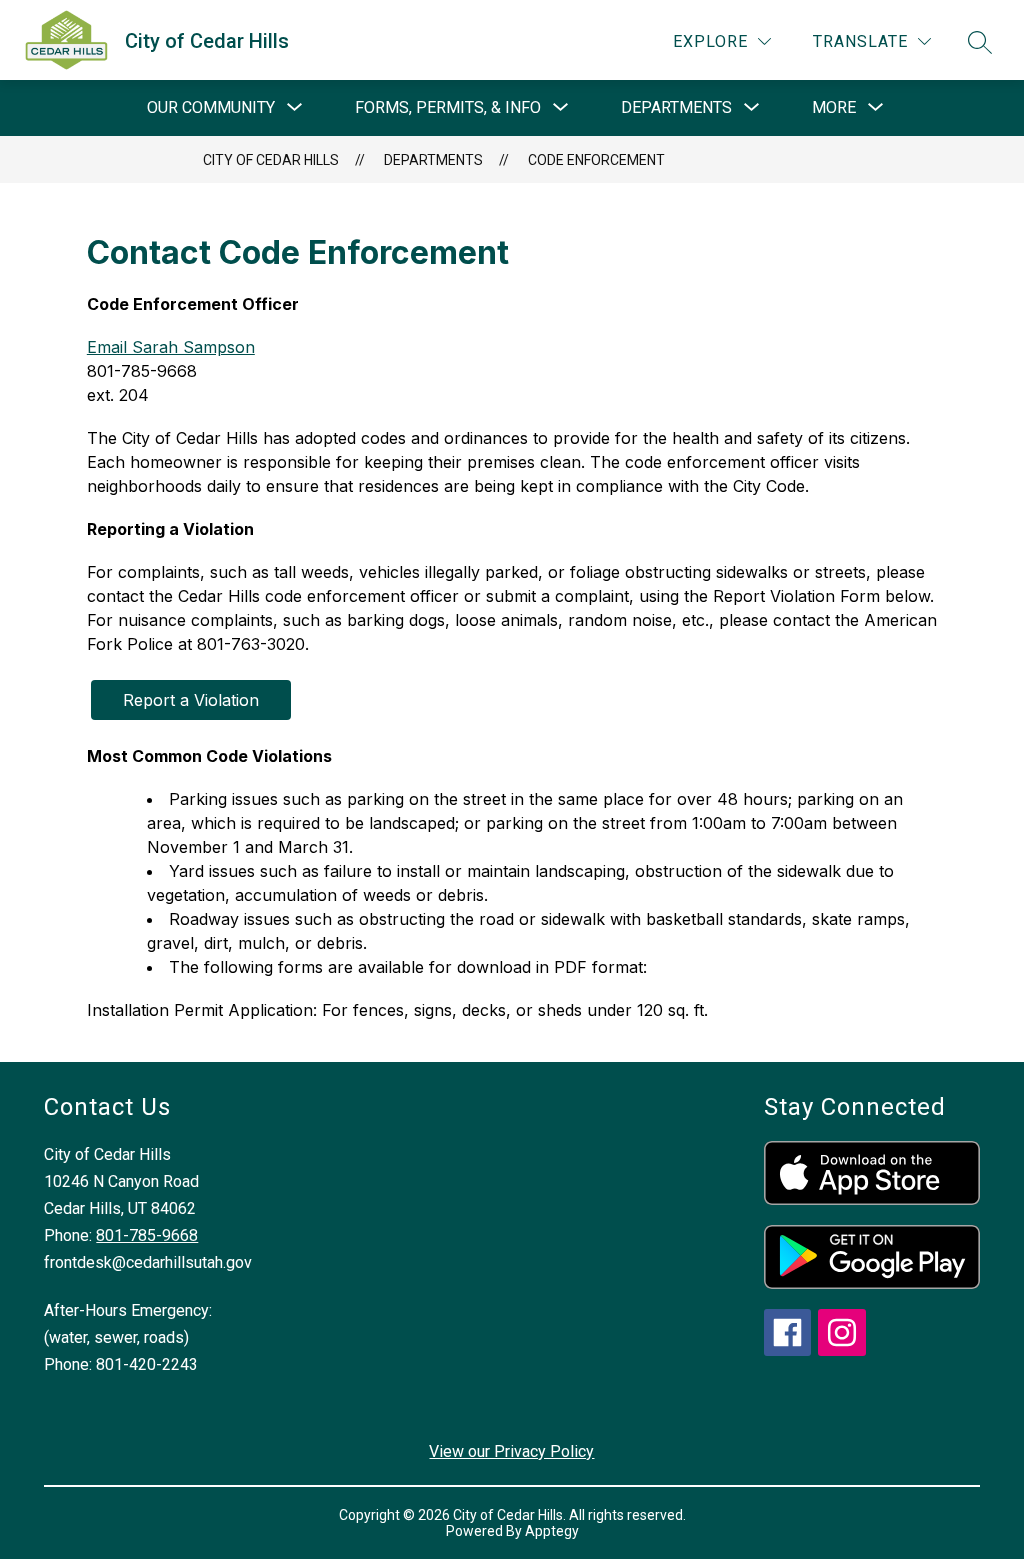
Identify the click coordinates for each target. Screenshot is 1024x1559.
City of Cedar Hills (271, 160)
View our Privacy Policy (511, 1451)
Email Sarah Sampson (171, 347)
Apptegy (552, 1531)
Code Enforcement (596, 160)
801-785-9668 (147, 1235)
